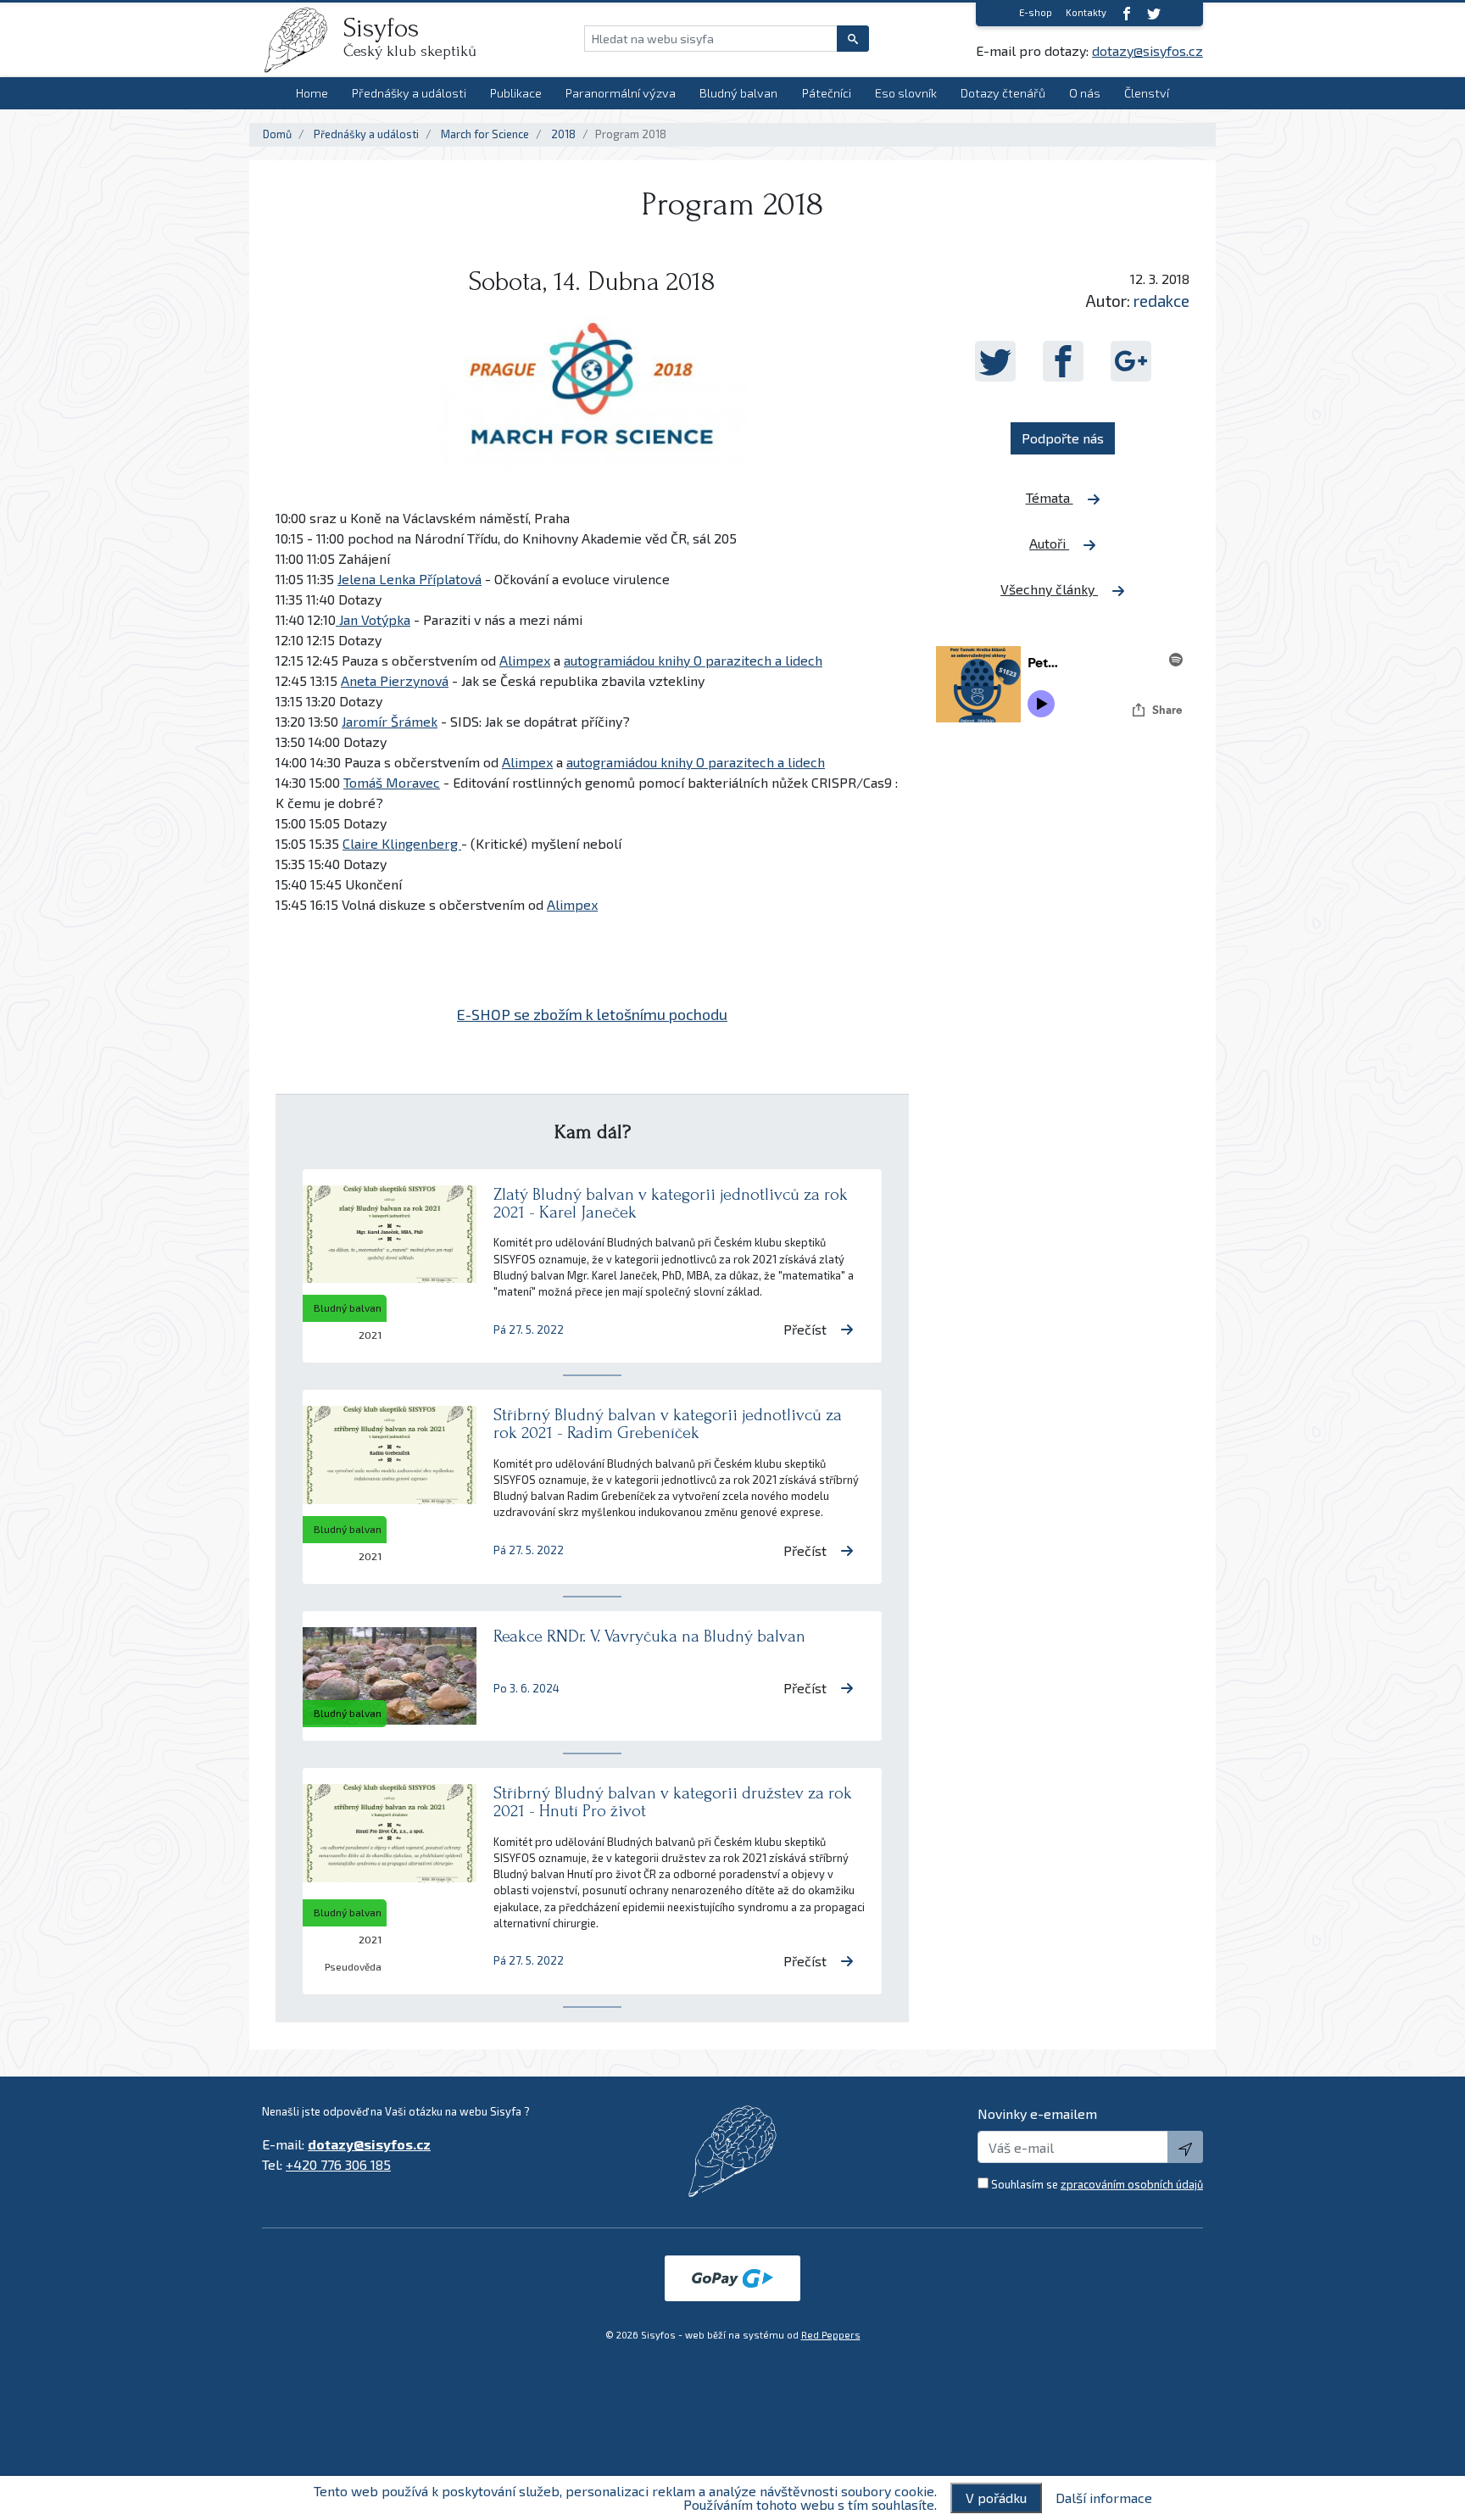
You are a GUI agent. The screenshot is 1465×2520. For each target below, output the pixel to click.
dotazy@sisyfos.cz (1147, 50)
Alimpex (525, 660)
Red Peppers (831, 2335)
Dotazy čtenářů (1003, 93)
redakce (1161, 301)
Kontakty (1086, 12)
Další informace (1104, 2498)
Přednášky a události (409, 93)
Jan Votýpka (373, 619)
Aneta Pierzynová (395, 680)
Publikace (516, 93)
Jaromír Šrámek (390, 721)
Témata (1050, 497)
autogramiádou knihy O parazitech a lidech (693, 660)
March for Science (485, 134)
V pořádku (996, 2498)
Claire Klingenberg (402, 843)
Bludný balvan (738, 93)
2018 (563, 134)
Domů (277, 134)
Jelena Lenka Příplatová (409, 579)
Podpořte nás (1063, 438)
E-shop (1036, 12)
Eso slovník (906, 93)
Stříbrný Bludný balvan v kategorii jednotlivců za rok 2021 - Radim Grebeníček (668, 1424)
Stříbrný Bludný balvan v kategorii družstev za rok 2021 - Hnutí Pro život (673, 1802)
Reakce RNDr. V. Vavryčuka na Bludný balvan (649, 1636)
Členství (1147, 93)
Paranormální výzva (621, 93)
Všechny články (1049, 589)
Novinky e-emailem (1037, 2113)
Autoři (1049, 543)
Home (312, 93)
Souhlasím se (1097, 2184)
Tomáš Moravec (392, 782)
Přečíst (805, 1329)
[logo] (303, 40)
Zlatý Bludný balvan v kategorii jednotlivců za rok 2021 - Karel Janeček (671, 1203)
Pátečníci (827, 93)
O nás (1085, 93)
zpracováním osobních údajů (1132, 2184)
